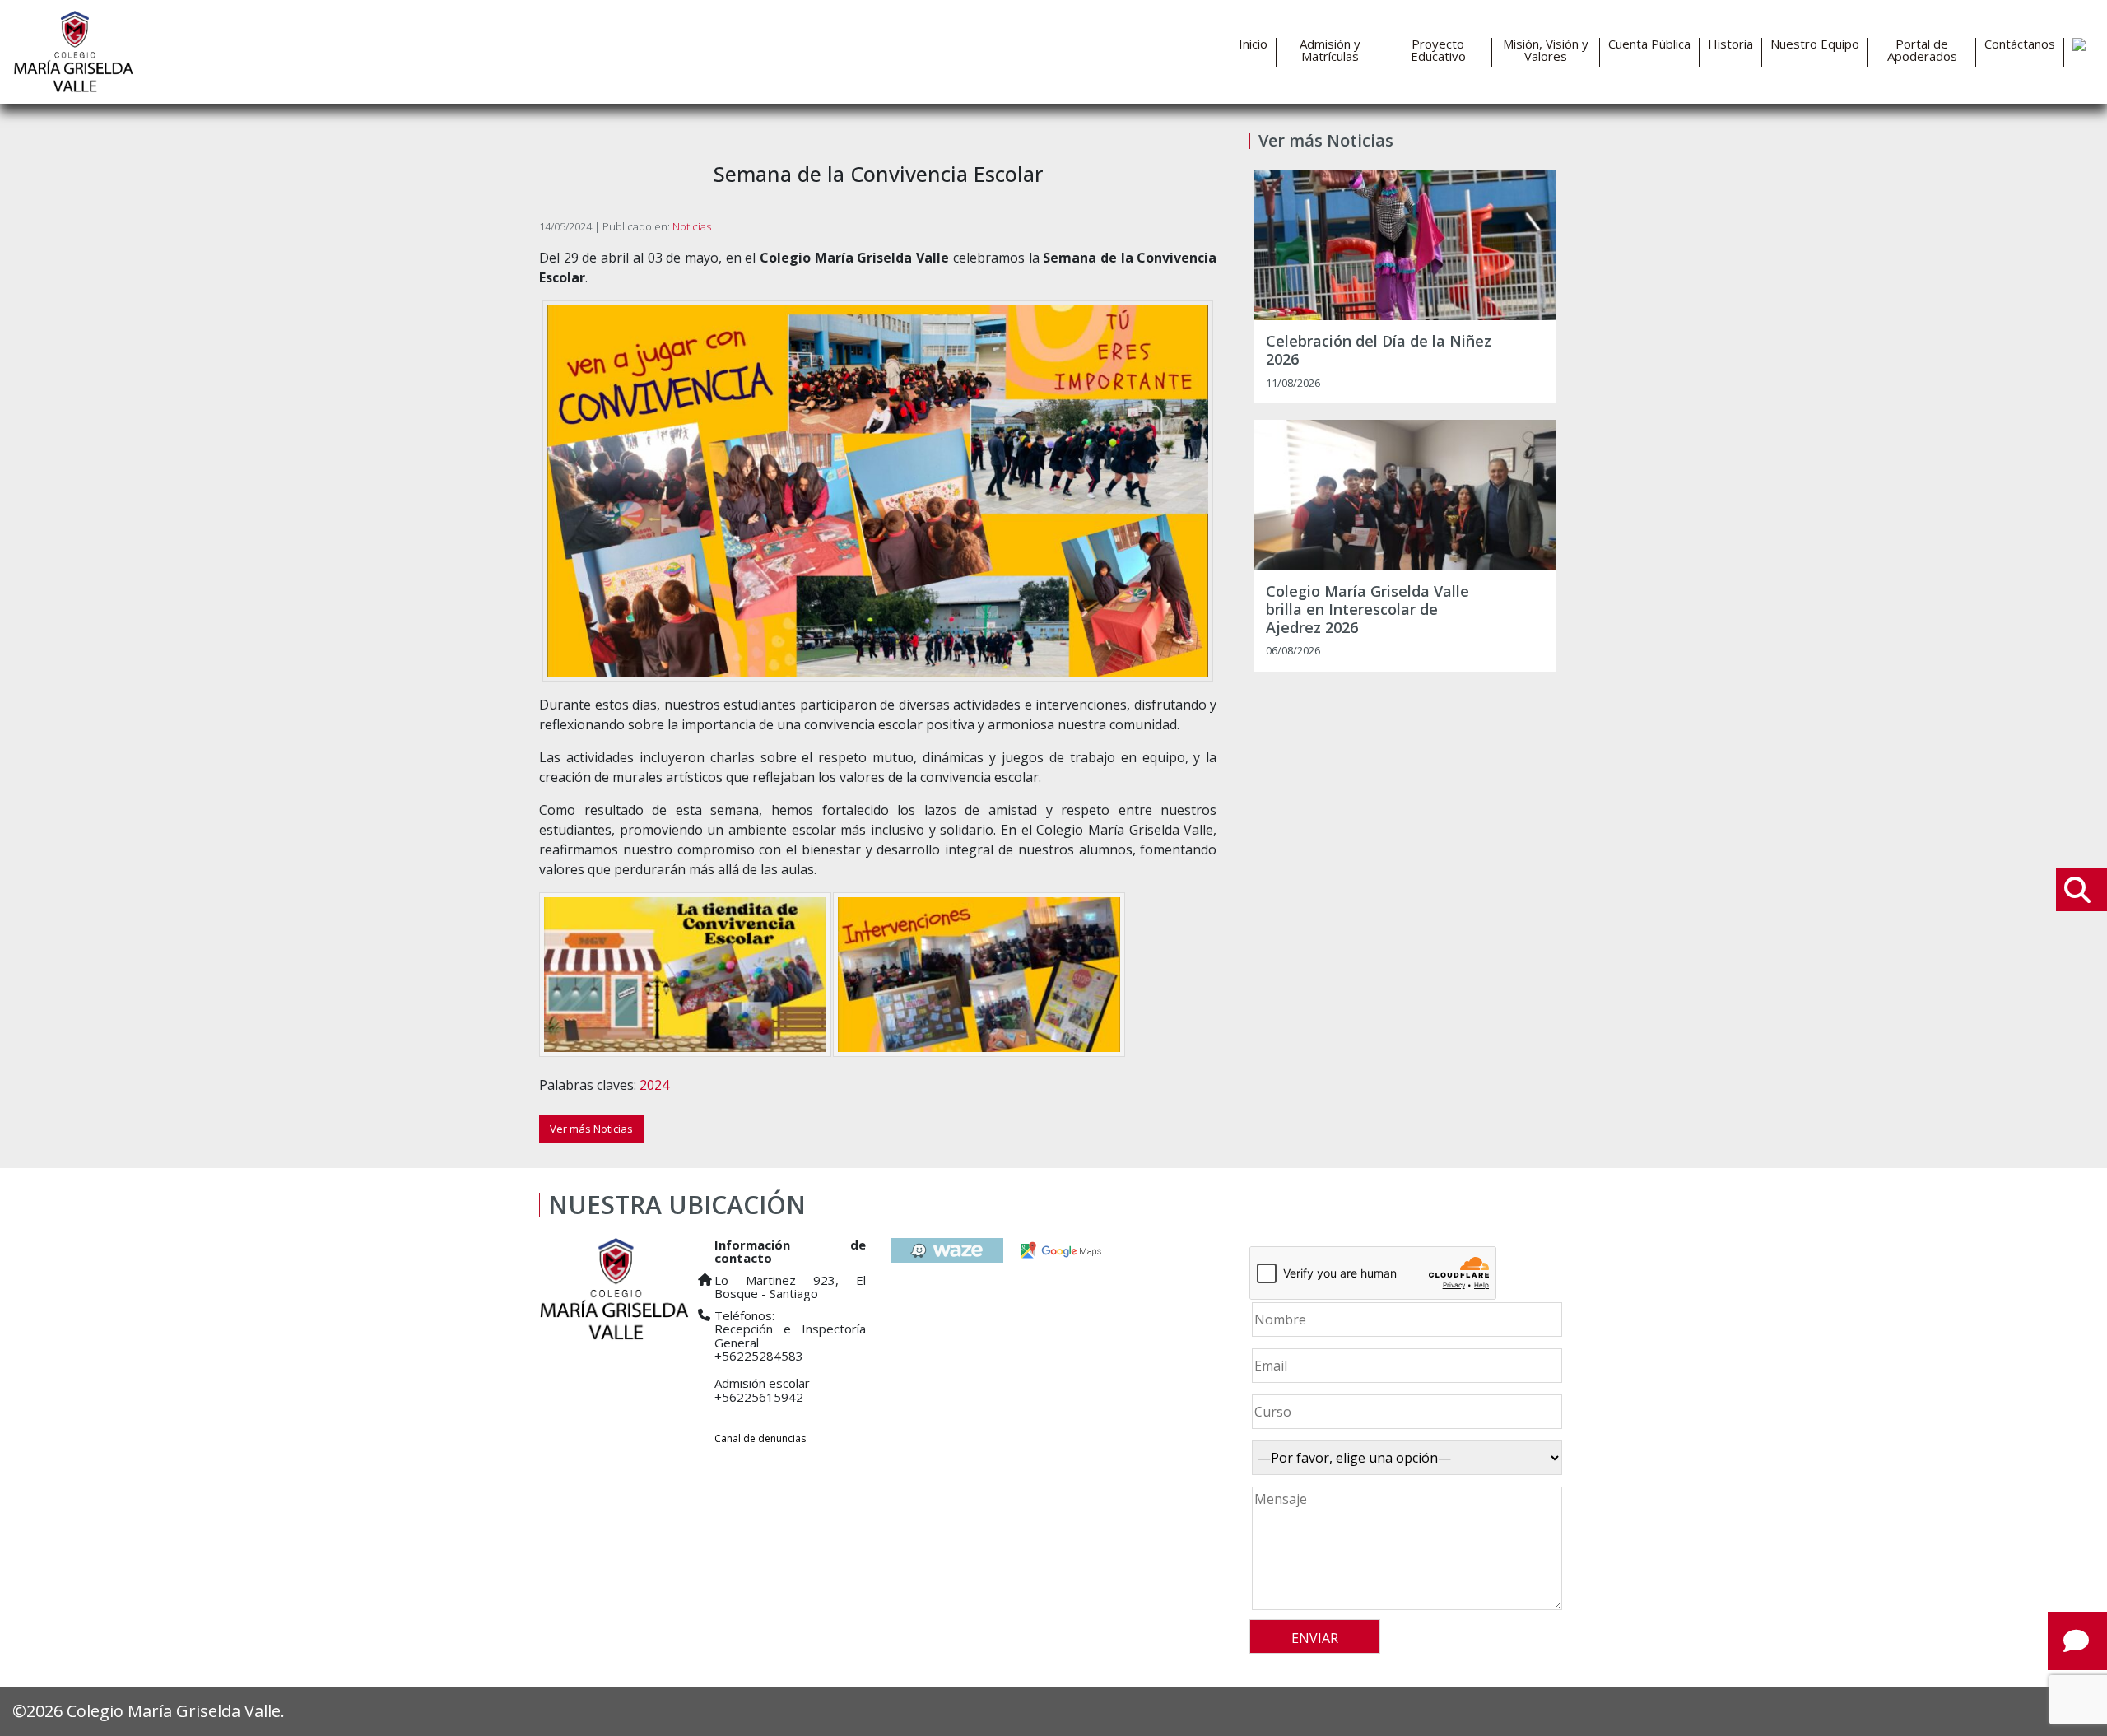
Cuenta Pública (1649, 44)
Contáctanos (2020, 44)
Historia (1730, 44)
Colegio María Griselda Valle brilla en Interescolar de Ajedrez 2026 (1367, 610)
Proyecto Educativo (1438, 50)
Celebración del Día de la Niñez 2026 (1379, 350)
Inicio (1253, 44)
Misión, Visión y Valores (1546, 50)
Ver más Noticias (591, 1129)
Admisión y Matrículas (1330, 50)
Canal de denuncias (760, 1438)
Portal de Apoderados (1922, 50)
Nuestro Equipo (1815, 44)
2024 (654, 1085)
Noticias (692, 226)
